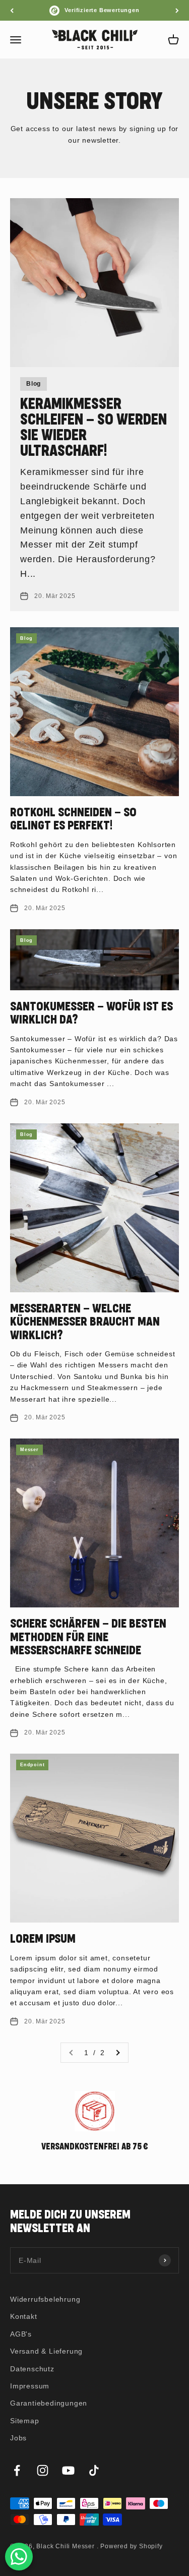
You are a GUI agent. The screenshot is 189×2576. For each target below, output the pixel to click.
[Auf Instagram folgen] (43, 2470)
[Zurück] (12, 10)
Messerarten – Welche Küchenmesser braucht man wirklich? (85, 1322)
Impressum (30, 2386)
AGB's (21, 2334)
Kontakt (24, 2316)
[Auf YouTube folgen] (68, 2470)
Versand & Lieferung (46, 2351)
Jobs (18, 2438)
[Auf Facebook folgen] (17, 2470)
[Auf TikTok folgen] (94, 2470)
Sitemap (25, 2421)
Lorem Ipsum (43, 1939)
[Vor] (177, 10)
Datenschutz (32, 2369)
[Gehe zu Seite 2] (117, 2053)
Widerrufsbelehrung (45, 2299)
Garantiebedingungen (49, 2403)
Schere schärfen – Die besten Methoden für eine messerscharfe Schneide (88, 1637)
